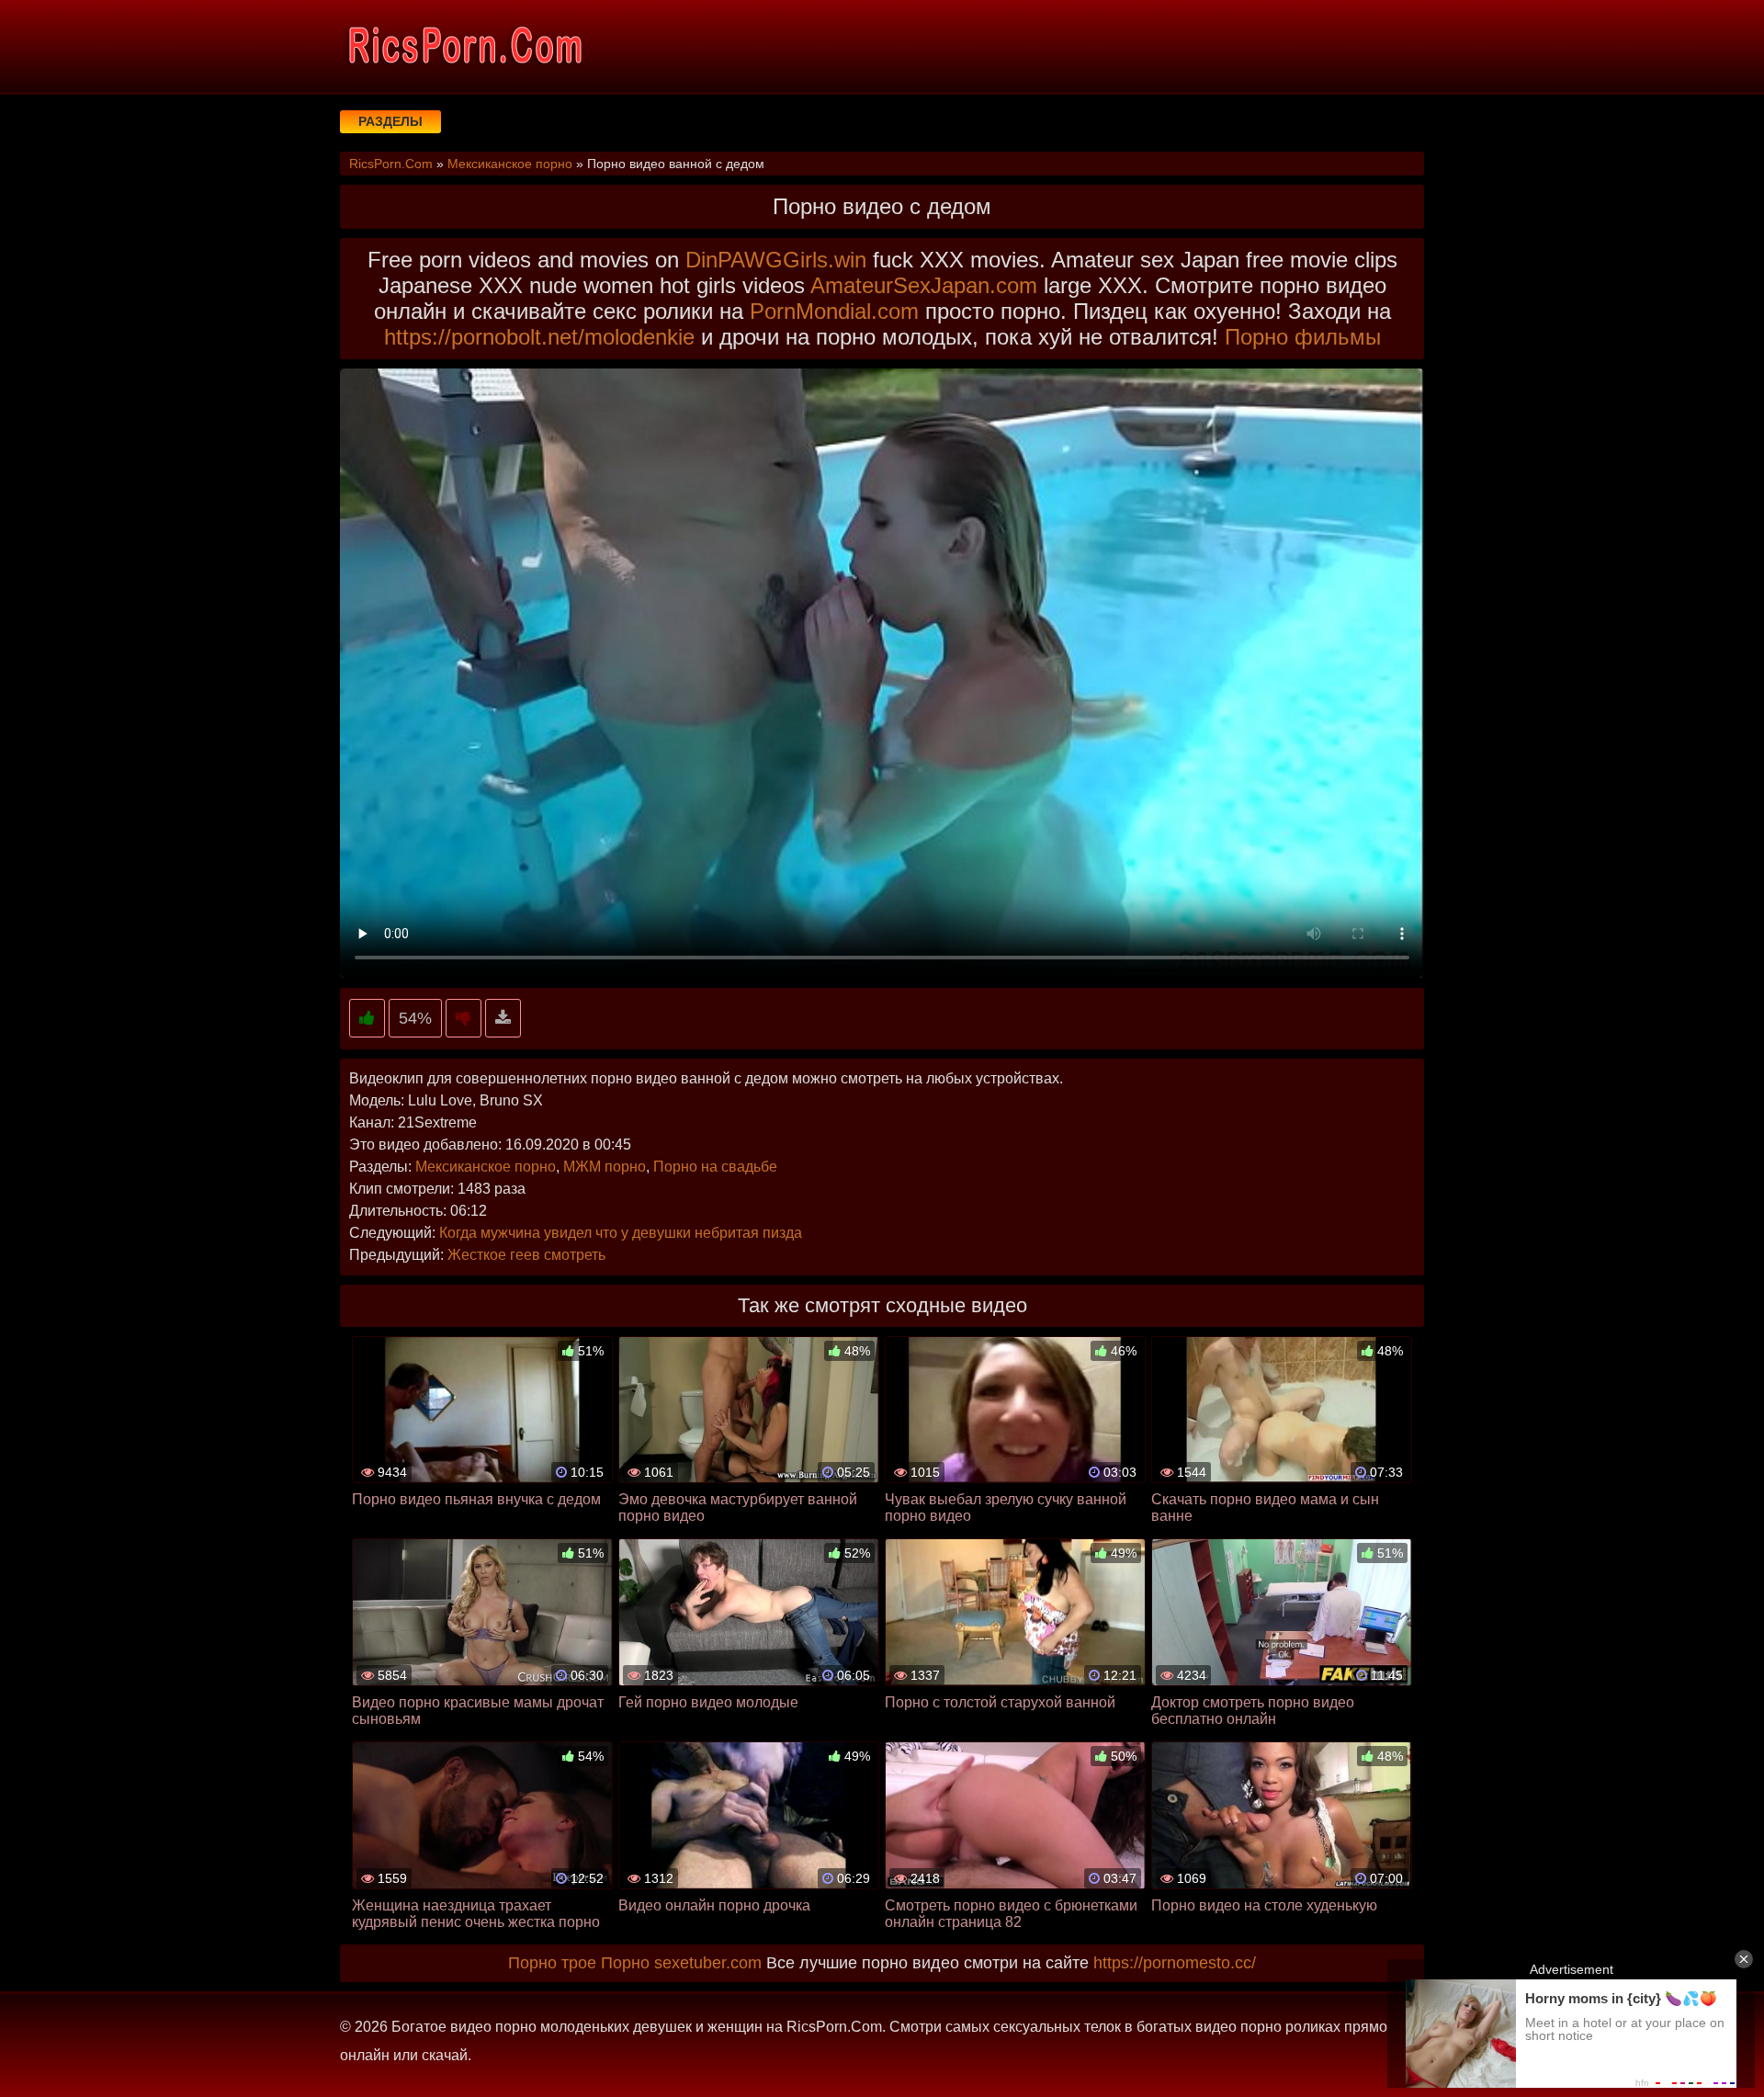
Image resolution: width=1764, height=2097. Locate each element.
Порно (625, 1963)
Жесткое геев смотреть (526, 1255)
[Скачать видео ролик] (503, 1019)
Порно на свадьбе (715, 1167)
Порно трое (552, 1963)
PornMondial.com (834, 311)
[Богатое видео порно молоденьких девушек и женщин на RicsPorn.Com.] (464, 46)
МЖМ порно (605, 1167)
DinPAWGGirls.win (776, 260)
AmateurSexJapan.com (924, 285)
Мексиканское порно (486, 1167)
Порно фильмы (1303, 337)
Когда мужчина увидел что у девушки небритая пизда (621, 1233)
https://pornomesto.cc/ (1175, 1963)
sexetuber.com (708, 1963)
